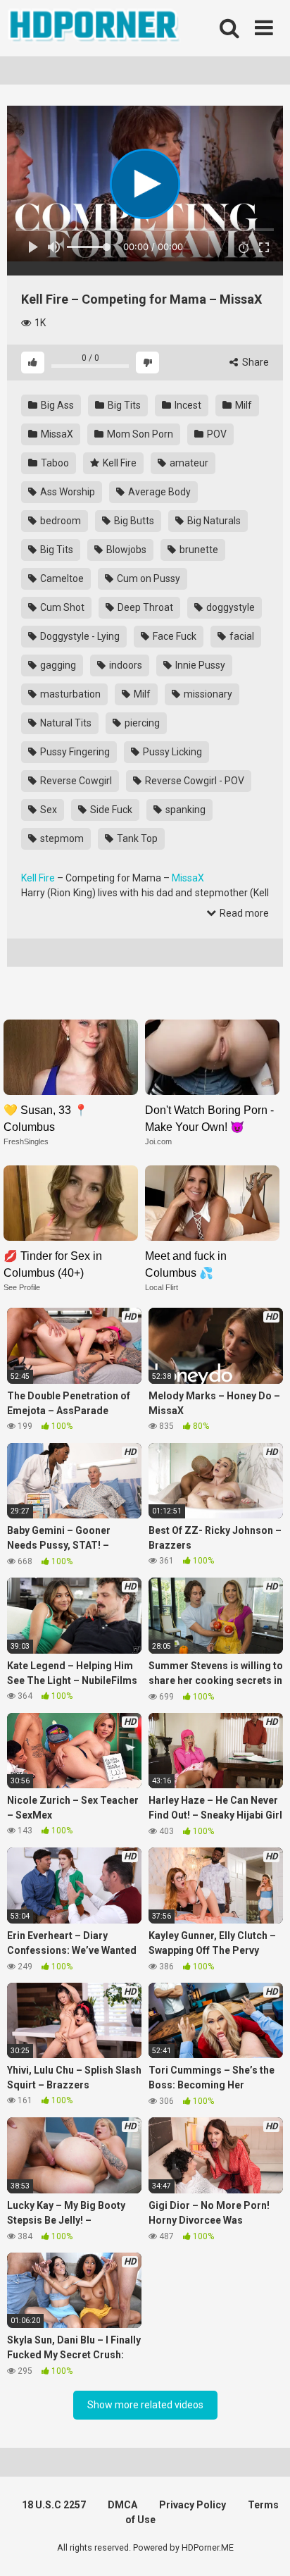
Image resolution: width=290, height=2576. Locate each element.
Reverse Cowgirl (75, 781)
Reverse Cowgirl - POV (194, 781)
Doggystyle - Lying (79, 636)
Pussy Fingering (74, 752)
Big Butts (133, 521)
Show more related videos (145, 2405)
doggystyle (229, 607)
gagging (57, 665)
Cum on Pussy (147, 578)
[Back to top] (264, 2547)
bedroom (59, 521)
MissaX (56, 434)
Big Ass (56, 405)
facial (241, 636)
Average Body (158, 492)
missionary (207, 694)
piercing (141, 723)
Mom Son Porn (139, 434)
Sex (48, 810)
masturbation (69, 694)
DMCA (122, 2505)
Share (254, 362)
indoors (125, 665)
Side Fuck (110, 810)
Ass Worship (67, 492)
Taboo (54, 463)
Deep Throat (144, 607)
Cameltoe (61, 578)
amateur (188, 463)
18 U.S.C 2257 (54, 2505)
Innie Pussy (199, 665)
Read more (243, 913)
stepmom (61, 838)
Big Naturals (213, 521)
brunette (198, 550)
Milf (242, 405)
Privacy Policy (193, 2505)
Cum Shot (61, 607)
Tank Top (136, 838)
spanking (184, 810)
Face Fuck (174, 636)
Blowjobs (125, 550)
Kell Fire (119, 463)
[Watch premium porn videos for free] (95, 28)
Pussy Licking (171, 752)
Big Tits (123, 405)
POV (216, 434)
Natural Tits (65, 723)
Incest (187, 405)
